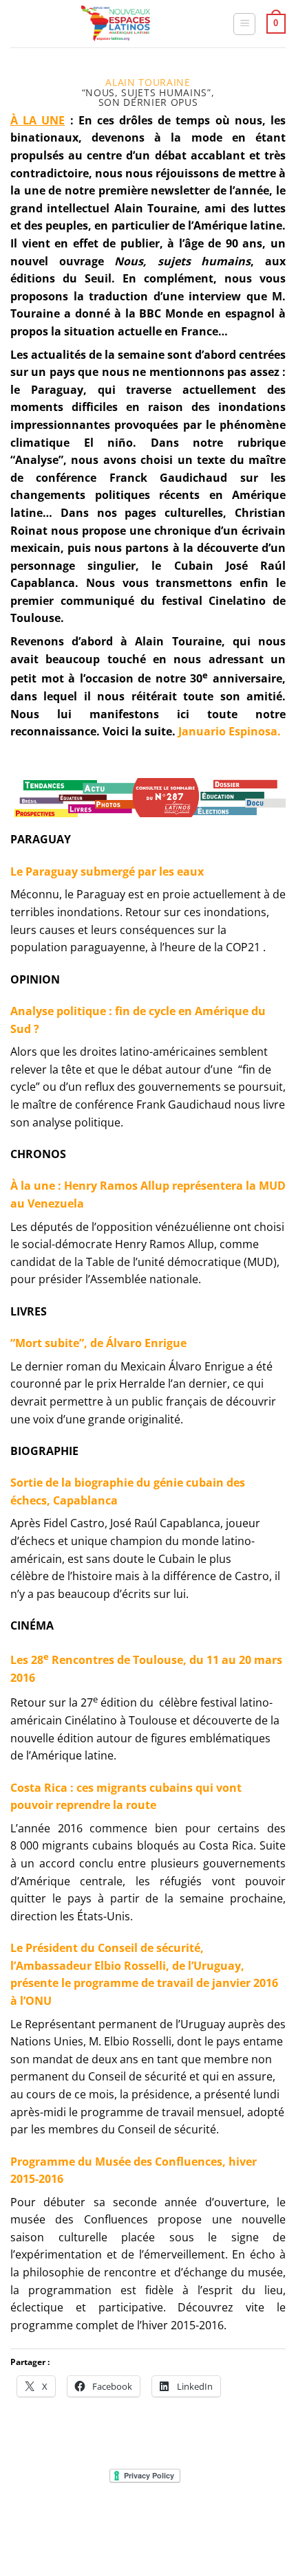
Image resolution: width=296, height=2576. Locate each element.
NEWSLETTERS (152, 2517)
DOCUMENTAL (223, 2517)
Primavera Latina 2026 (148, 2528)
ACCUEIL (57, 2517)
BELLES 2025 (59, 2528)
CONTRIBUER (237, 2528)
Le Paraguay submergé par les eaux (107, 871)
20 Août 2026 (149, 2538)
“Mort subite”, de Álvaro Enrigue (98, 1343)
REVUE (99, 2517)
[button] (244, 24)
